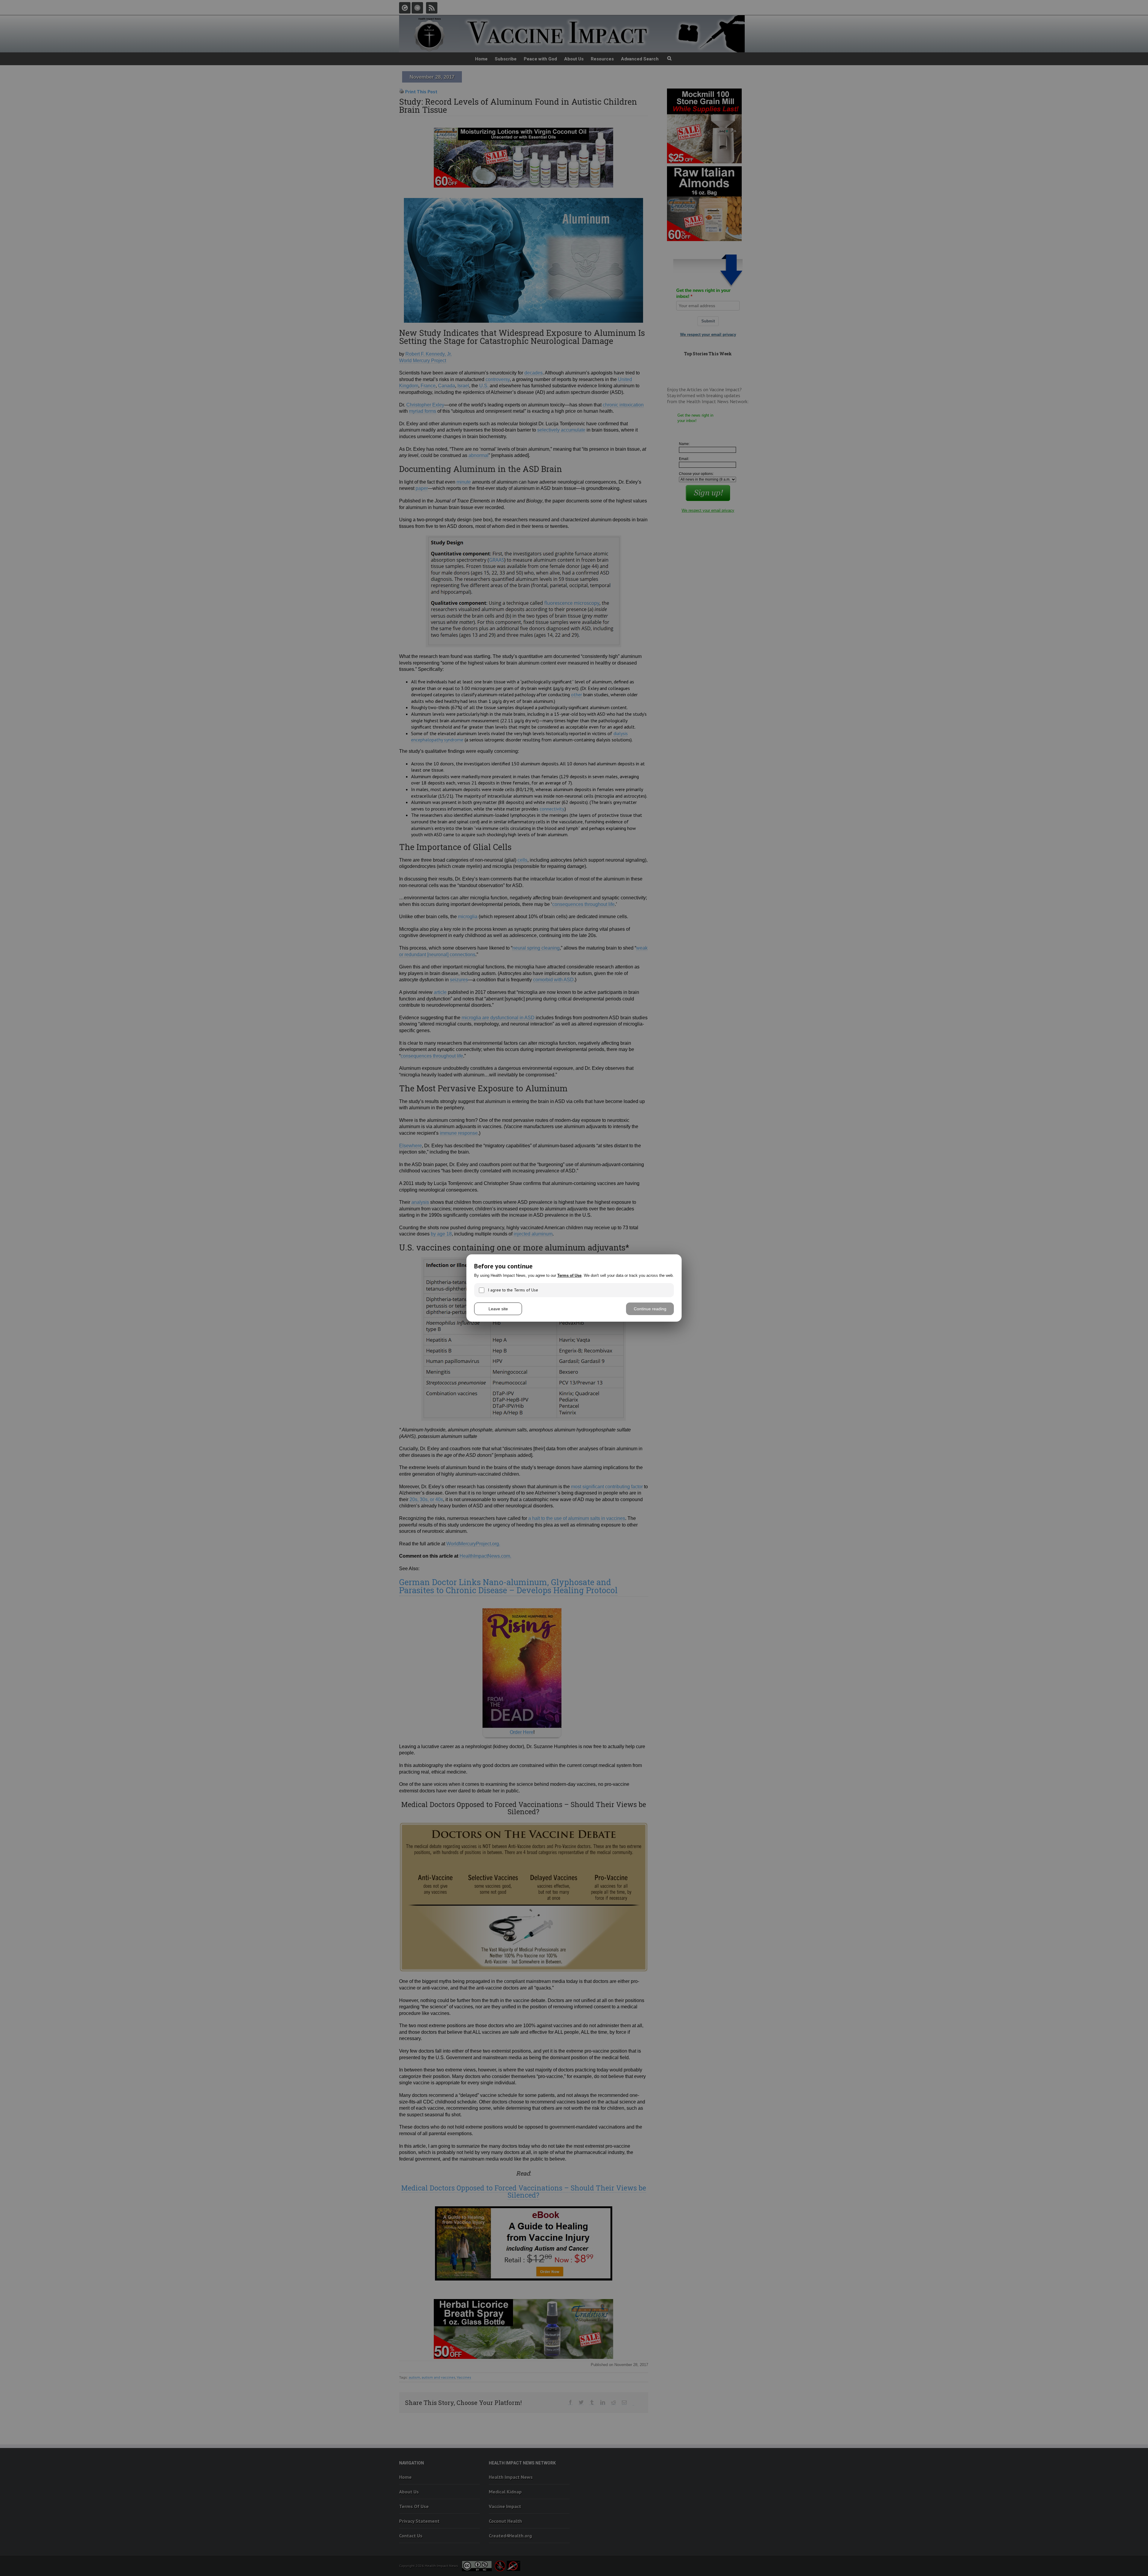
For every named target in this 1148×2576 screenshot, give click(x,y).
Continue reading (650, 1309)
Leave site (498, 1309)
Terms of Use (569, 1275)
